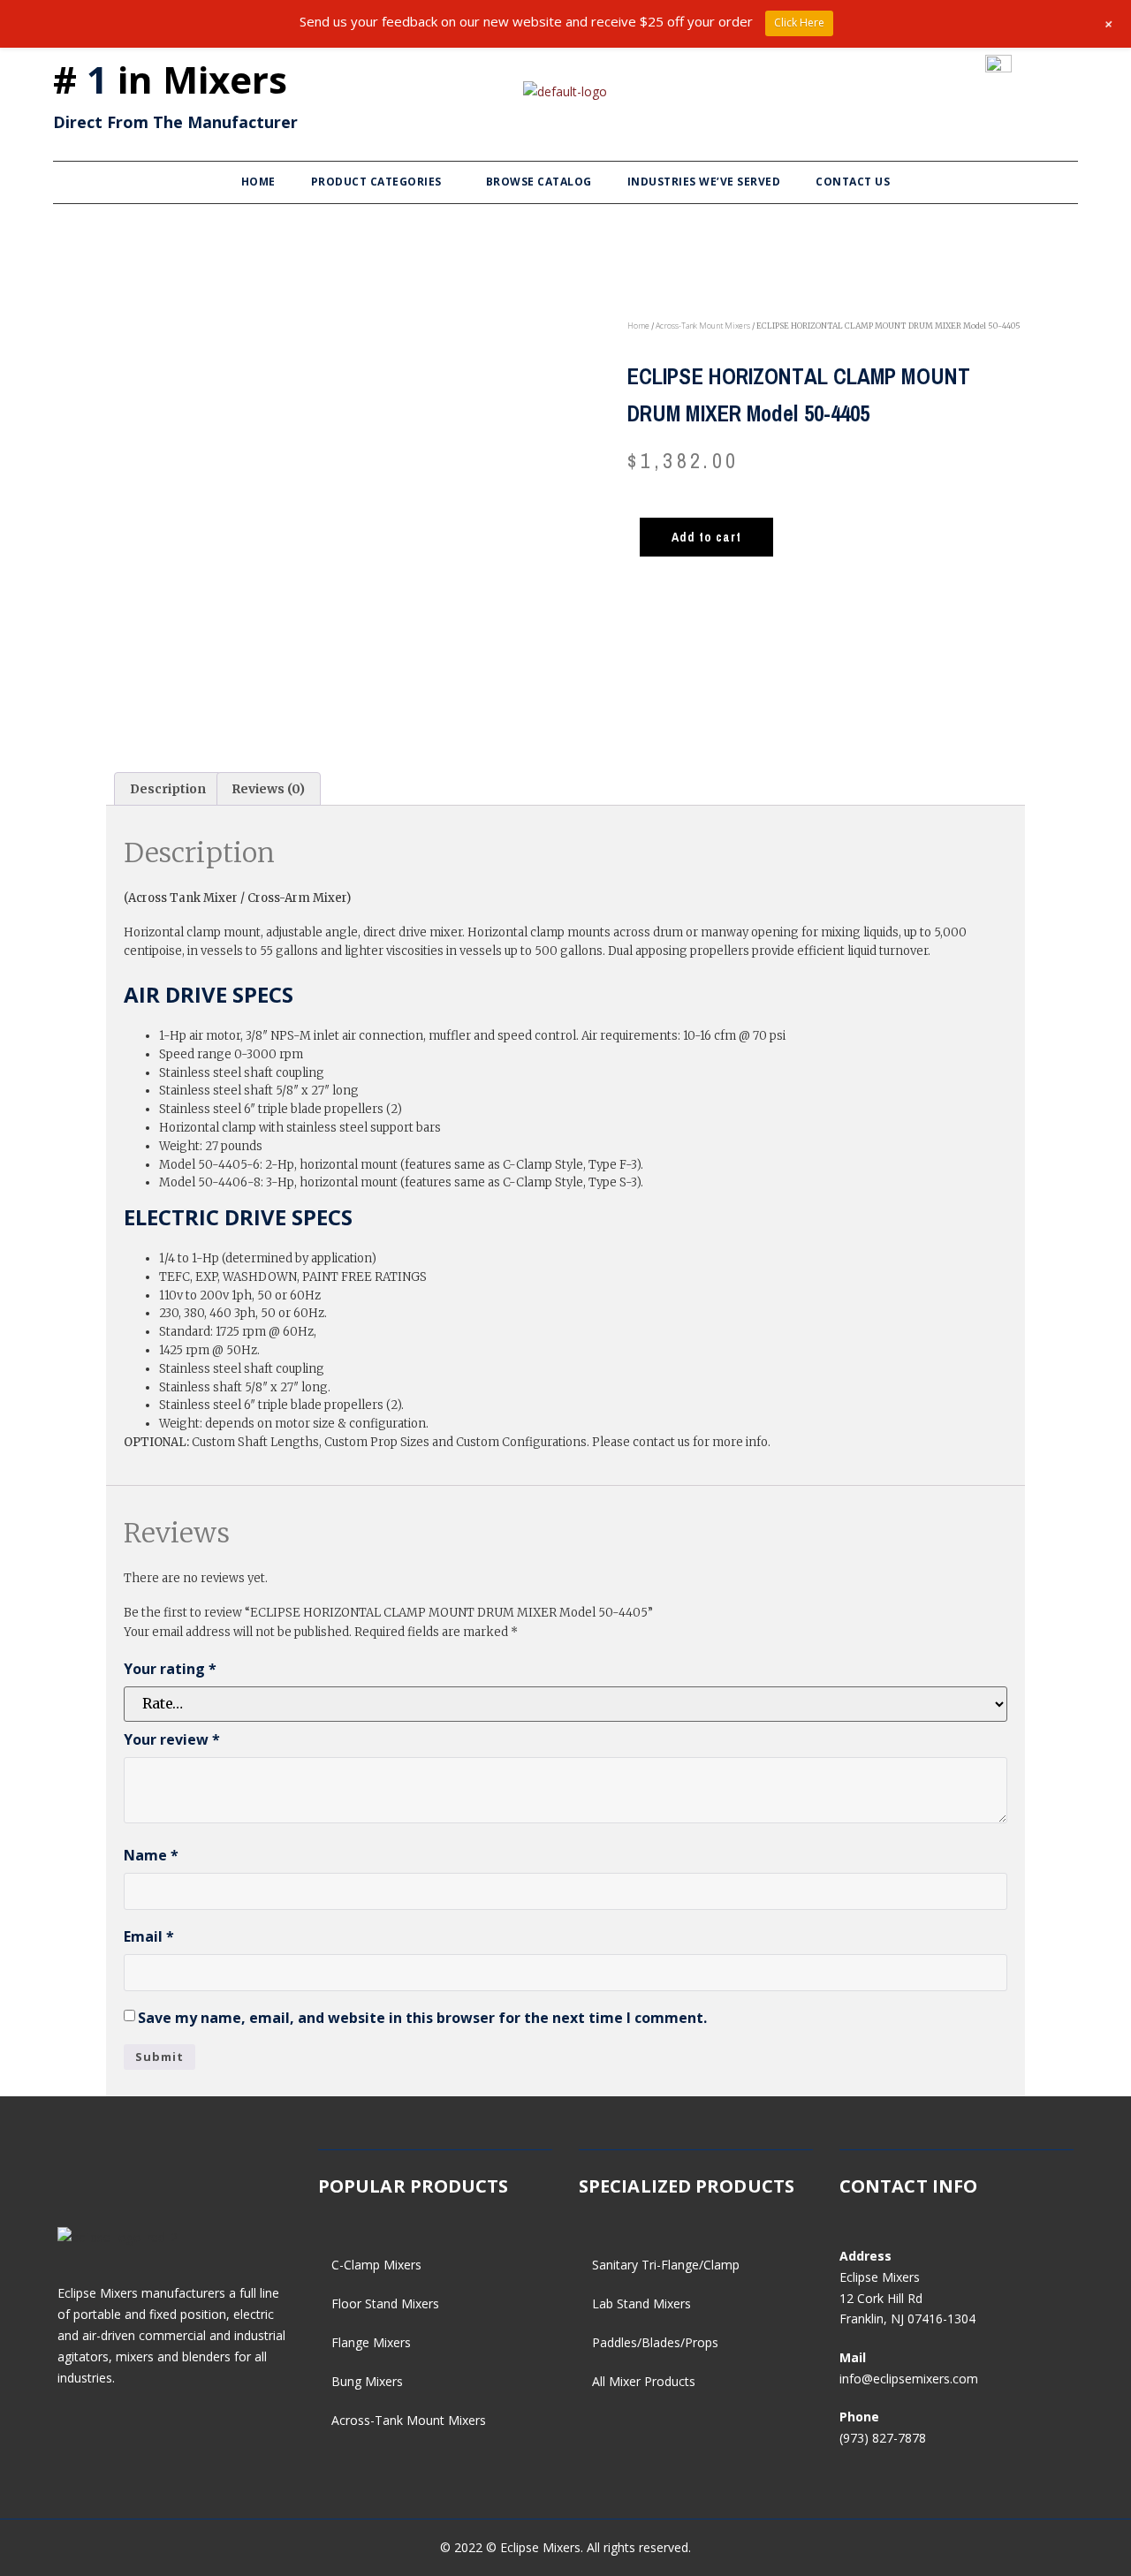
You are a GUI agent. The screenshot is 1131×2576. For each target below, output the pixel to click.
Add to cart (706, 537)
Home (258, 182)
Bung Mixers (367, 2381)
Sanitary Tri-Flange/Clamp (666, 2265)
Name (151, 1855)
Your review (172, 1739)
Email (149, 1936)
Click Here (799, 23)
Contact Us (853, 182)
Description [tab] (168, 789)
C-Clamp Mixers (376, 2265)
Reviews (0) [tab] (268, 789)
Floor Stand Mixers (385, 2303)
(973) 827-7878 (883, 2438)
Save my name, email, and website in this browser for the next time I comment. (422, 2018)
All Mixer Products (644, 2381)
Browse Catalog (539, 182)
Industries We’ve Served (704, 182)
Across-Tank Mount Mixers (703, 326)
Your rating (170, 1669)
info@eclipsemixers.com (909, 2379)
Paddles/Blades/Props (655, 2342)
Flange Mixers (371, 2342)
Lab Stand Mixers (641, 2303)
